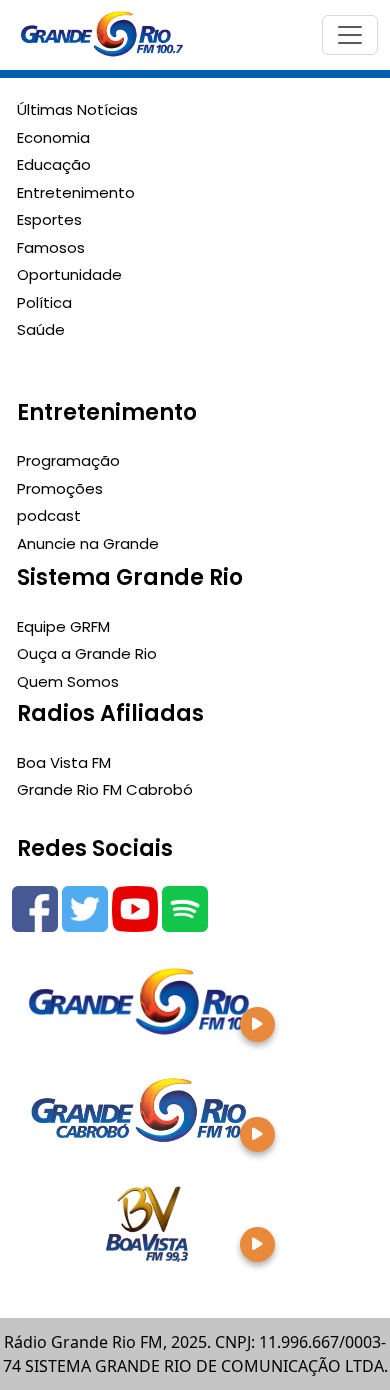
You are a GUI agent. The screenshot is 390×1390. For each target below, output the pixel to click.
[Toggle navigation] (350, 35)
